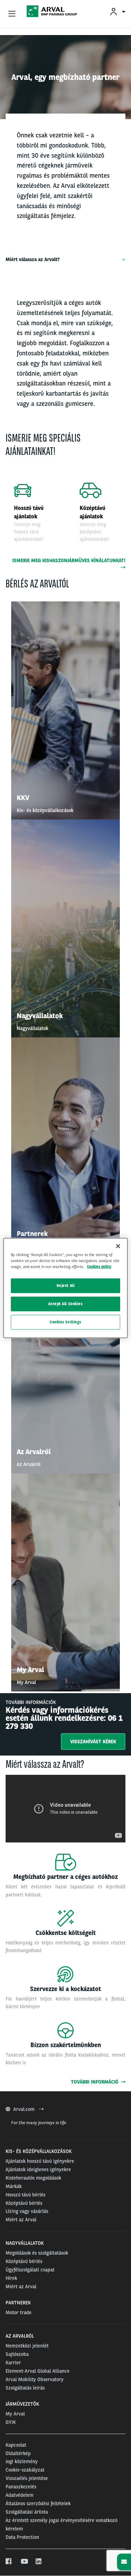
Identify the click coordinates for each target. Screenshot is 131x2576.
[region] (65, 1288)
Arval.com (25, 2109)
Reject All (66, 1286)
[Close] (118, 1246)
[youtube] (24, 2562)
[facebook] (9, 2562)
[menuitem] (117, 11)
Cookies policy (99, 1267)
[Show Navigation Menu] (12, 14)
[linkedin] (39, 2562)
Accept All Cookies (65, 1304)
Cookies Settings (65, 1322)
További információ (96, 2082)
